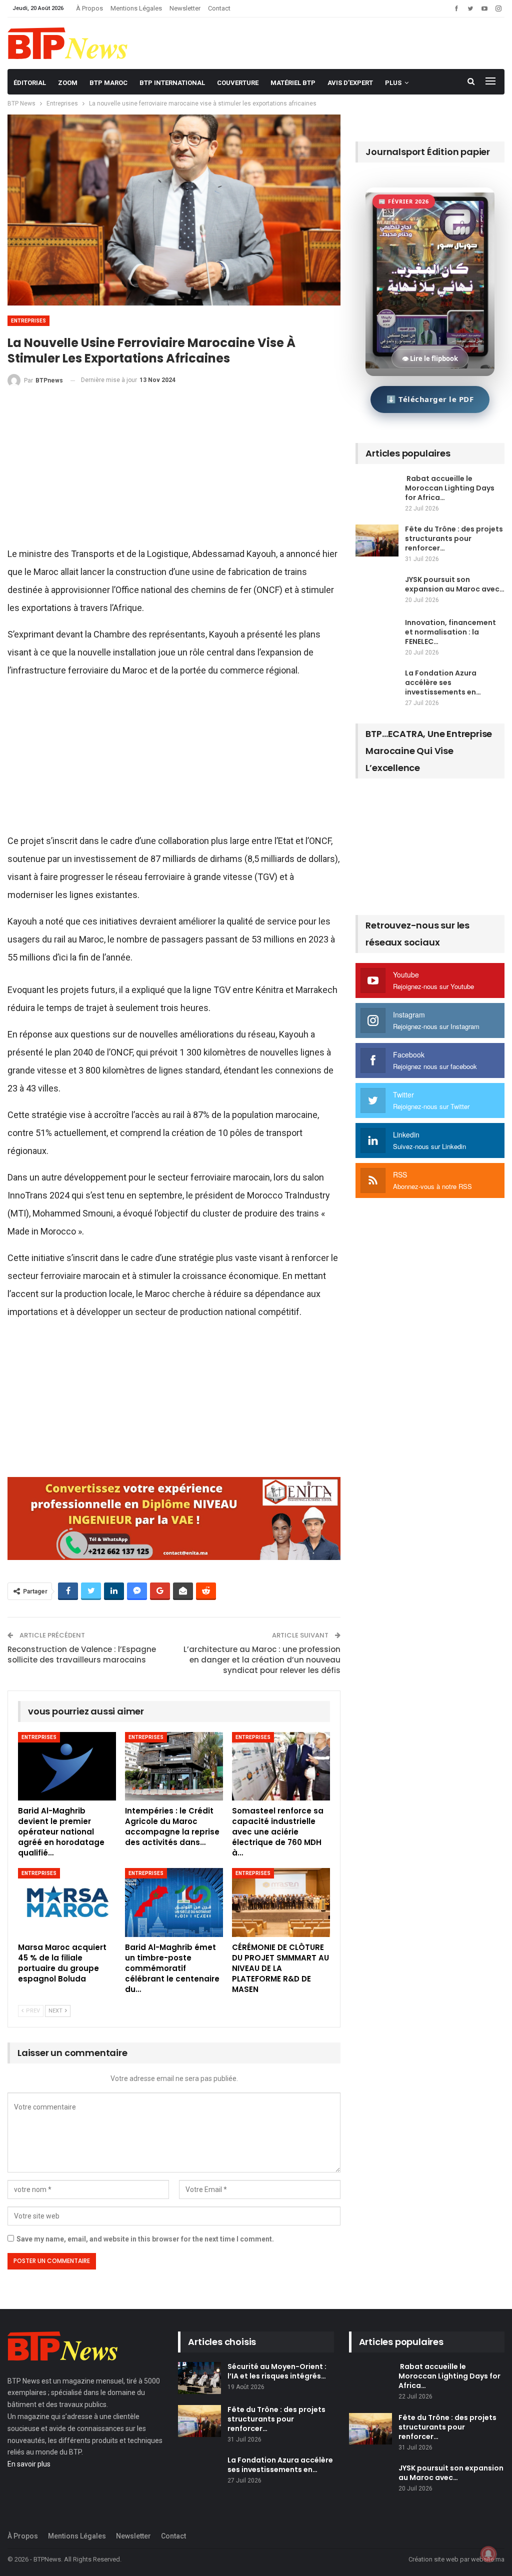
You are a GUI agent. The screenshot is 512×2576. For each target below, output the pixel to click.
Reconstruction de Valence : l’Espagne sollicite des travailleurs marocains (82, 1654)
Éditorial (30, 83)
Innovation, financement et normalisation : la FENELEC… (450, 632)
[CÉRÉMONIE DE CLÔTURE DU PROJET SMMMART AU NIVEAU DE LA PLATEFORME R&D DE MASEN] (281, 1902)
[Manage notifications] (488, 2554)
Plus (393, 83)
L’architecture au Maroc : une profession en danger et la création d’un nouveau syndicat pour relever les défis (262, 1660)
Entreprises (28, 321)
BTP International (172, 83)
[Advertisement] (174, 471)
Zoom (68, 83)
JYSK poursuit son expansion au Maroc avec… (455, 584)
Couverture (238, 83)
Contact (219, 8)
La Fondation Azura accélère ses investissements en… (443, 682)
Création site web (433, 2559)
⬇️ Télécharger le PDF (430, 399)
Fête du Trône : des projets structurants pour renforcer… (454, 538)
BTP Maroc (108, 83)
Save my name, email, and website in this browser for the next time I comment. (145, 2239)
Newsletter (185, 8)
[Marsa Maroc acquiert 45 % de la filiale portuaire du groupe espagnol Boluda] (67, 1902)
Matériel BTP (293, 83)
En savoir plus (29, 2464)
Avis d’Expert (350, 83)
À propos (89, 8)
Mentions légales (136, 8)
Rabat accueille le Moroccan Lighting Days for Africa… (450, 488)
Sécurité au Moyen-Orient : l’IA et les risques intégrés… (277, 2371)
